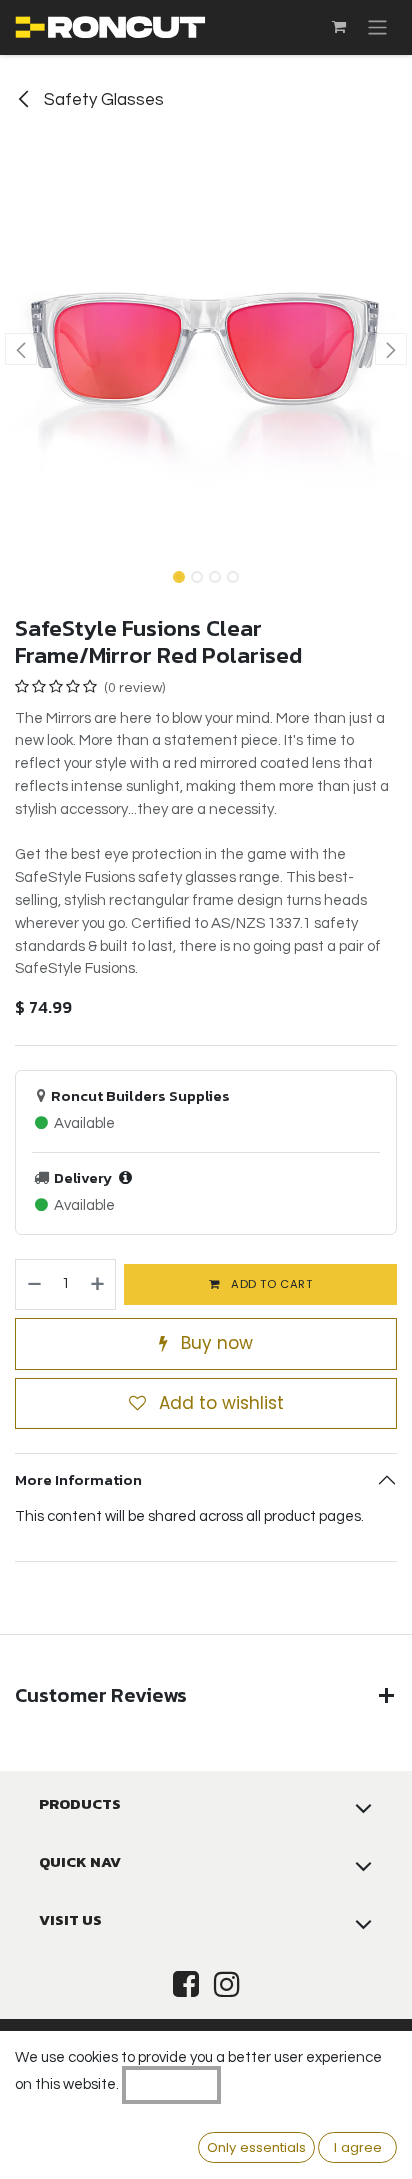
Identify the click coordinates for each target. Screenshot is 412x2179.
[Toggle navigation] (377, 27)
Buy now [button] (214, 1343)
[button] (20, 349)
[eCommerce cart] (339, 27)
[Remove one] (33, 1285)
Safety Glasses (102, 100)
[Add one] (98, 1285)
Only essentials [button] (256, 2147)
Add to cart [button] (270, 1284)
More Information (78, 1479)
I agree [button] (358, 2147)
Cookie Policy (171, 2084)
